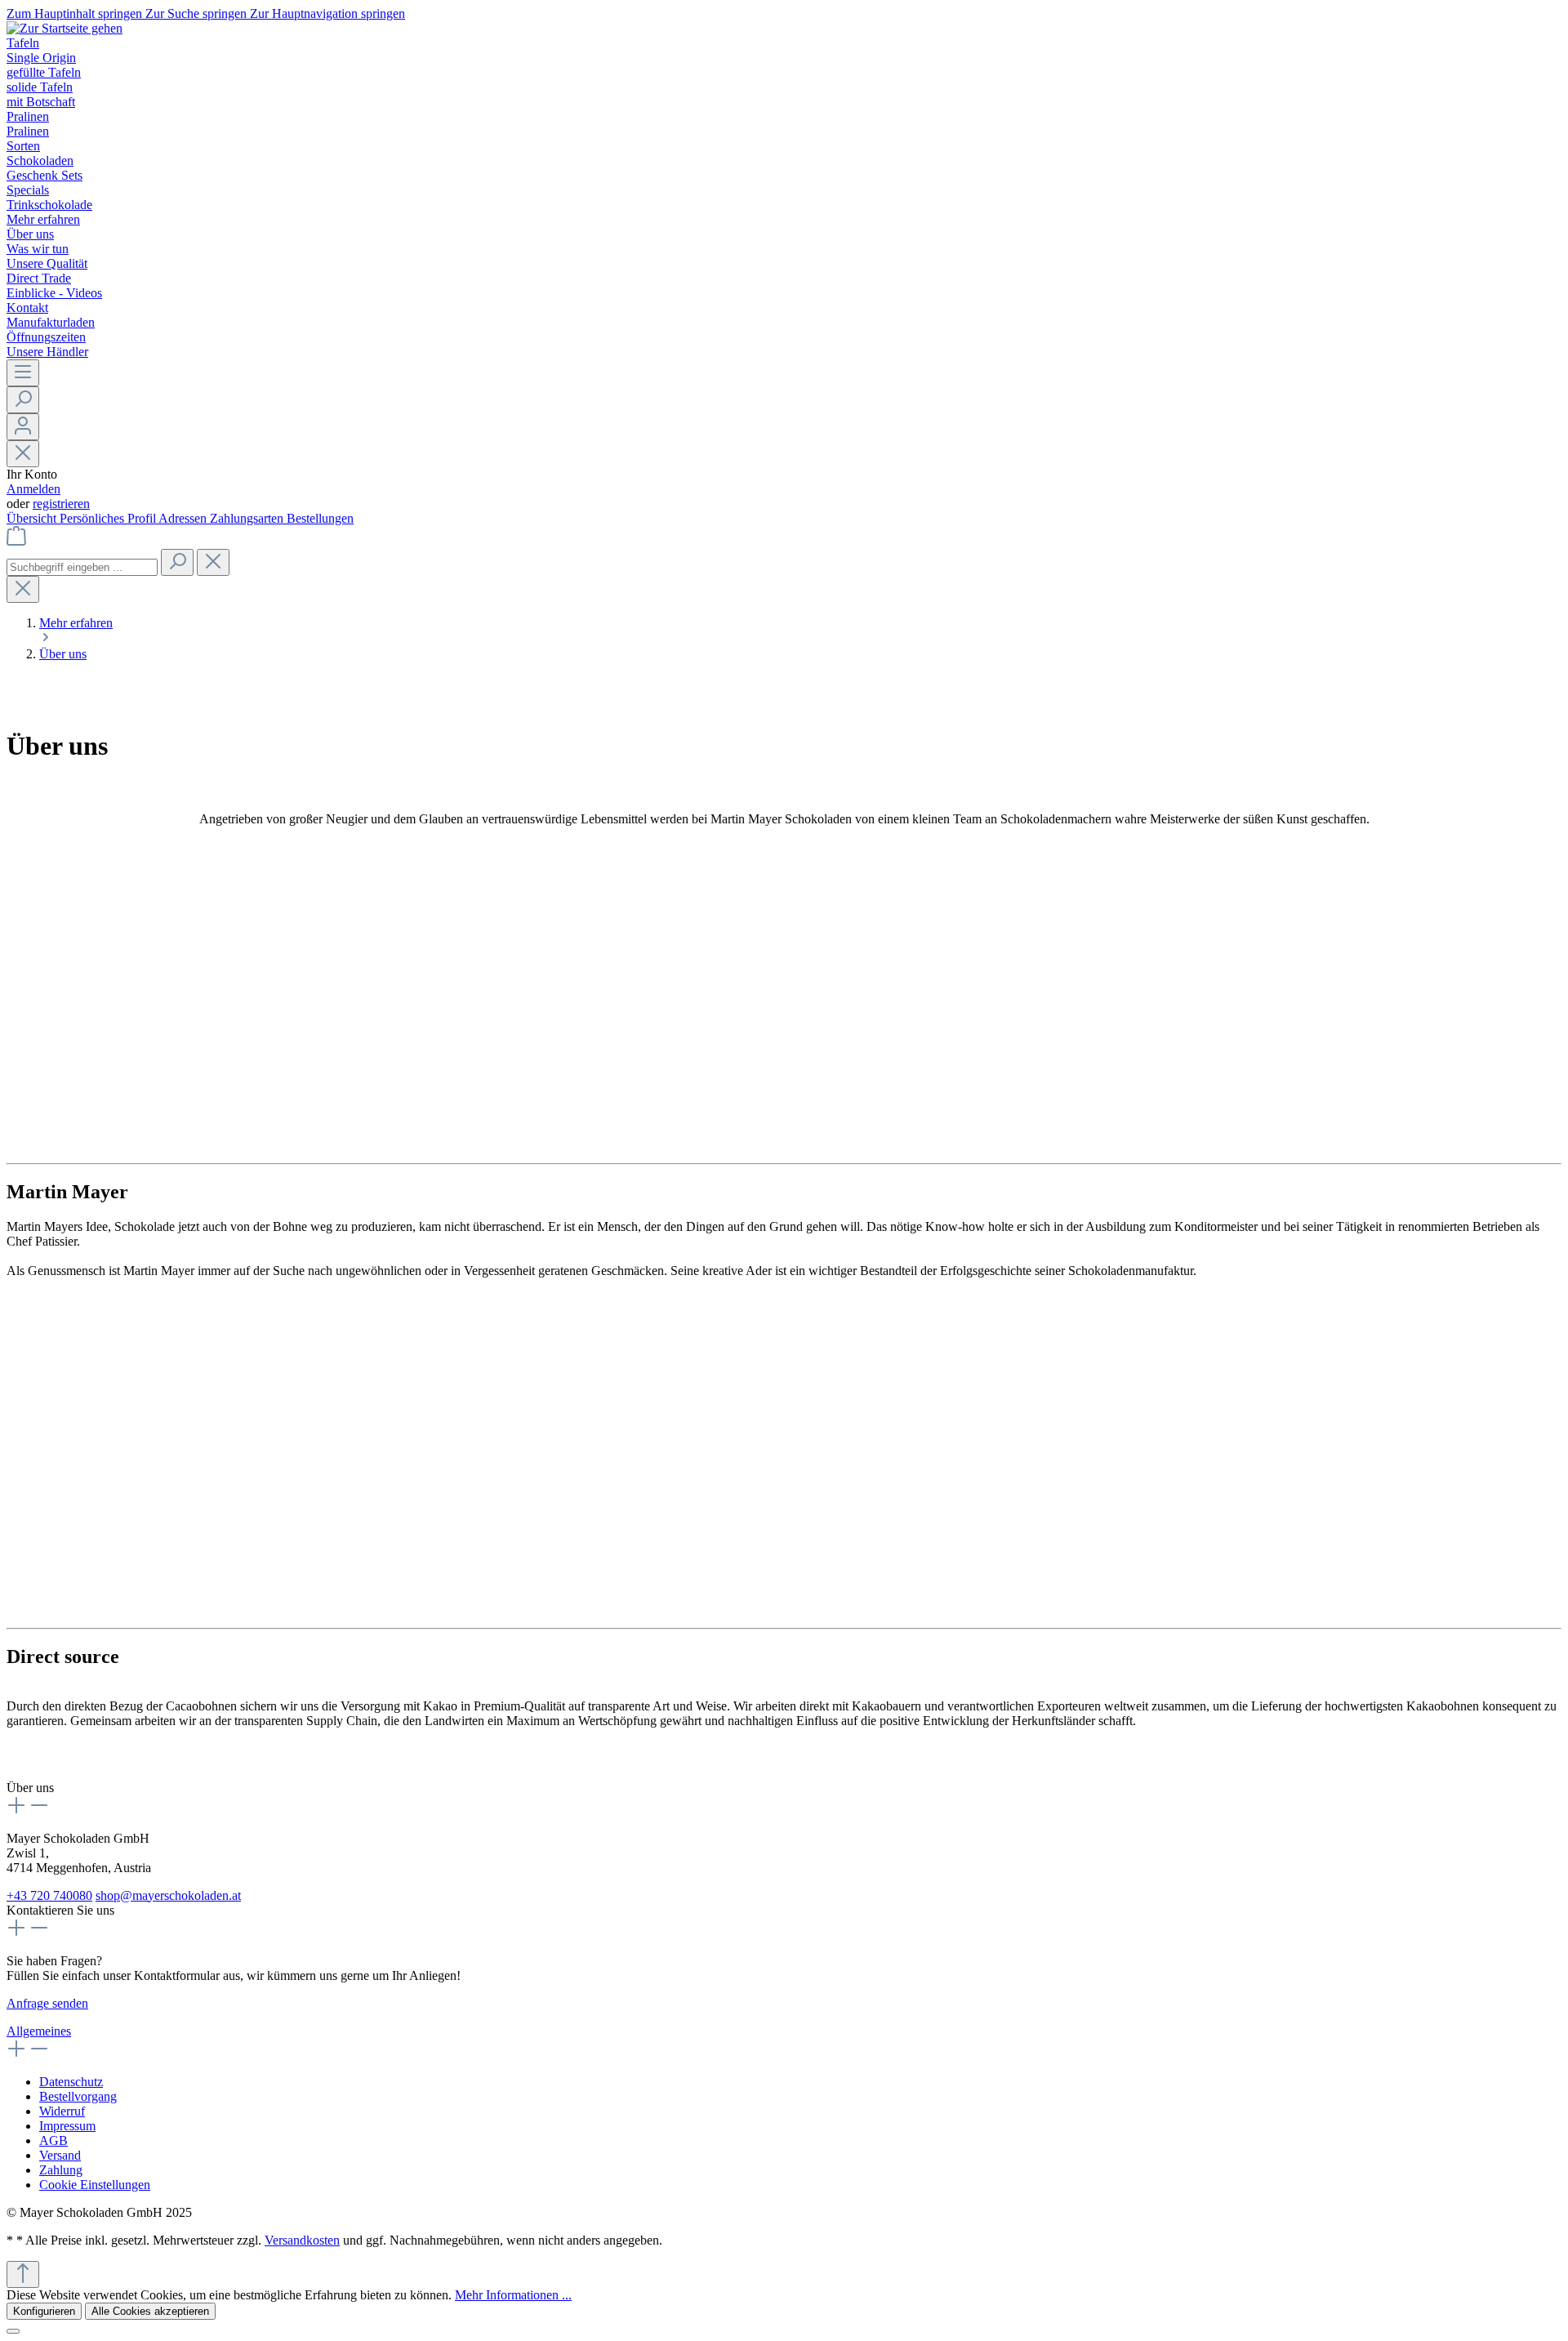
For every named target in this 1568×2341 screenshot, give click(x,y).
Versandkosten (302, 2240)
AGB (53, 2140)
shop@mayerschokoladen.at (168, 1895)
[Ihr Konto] (23, 427)
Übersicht (33, 518)
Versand (60, 2155)
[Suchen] (23, 400)
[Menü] (23, 373)
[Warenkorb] (16, 541)
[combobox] (82, 567)
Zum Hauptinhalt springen (76, 13)
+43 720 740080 (49, 1895)
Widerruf (62, 2111)
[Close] (13, 2331)
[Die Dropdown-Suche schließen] (213, 562)
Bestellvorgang (78, 2096)
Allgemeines (39, 2031)
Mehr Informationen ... (513, 2295)
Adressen (184, 518)
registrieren (61, 504)
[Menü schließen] (23, 454)
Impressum (67, 2126)
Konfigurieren (44, 2311)
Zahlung (61, 2170)
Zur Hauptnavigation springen (327, 13)
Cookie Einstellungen (95, 2185)
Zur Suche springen (198, 13)
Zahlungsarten (248, 518)
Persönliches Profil (109, 518)
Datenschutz (71, 2082)
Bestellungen (320, 518)
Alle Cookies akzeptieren (150, 2311)
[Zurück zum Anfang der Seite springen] (23, 2274)
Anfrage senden (47, 2003)
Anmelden (33, 489)
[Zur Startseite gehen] (65, 28)
